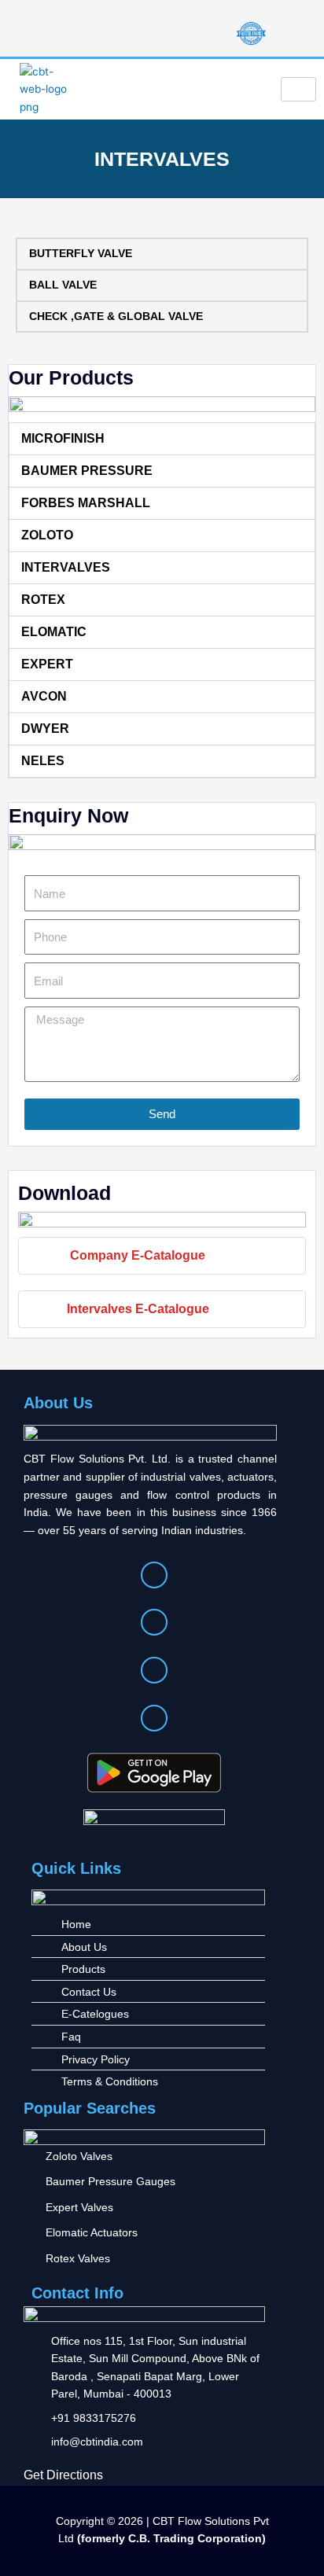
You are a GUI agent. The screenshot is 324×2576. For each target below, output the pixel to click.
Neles (43, 761)
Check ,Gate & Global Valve (116, 316)
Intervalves (66, 567)
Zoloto (47, 535)
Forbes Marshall (86, 503)
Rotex (43, 600)
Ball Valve (63, 285)
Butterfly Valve (81, 254)
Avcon (44, 696)
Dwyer (45, 729)
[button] (162, 439)
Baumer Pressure (87, 471)
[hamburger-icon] (298, 90)
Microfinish (63, 438)
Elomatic (54, 632)
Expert (47, 664)
